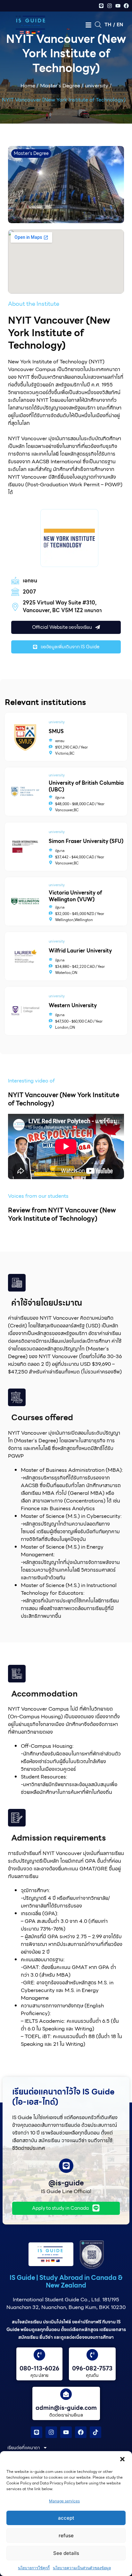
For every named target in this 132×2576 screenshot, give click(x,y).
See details (66, 2553)
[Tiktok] (95, 2432)
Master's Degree (60, 86)
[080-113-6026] (39, 2355)
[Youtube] (118, 6)
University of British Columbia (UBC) (86, 786)
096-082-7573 (92, 2368)
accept (66, 2518)
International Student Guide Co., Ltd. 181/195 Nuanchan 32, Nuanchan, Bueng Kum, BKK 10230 (66, 2303)
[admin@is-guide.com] (66, 2394)
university (97, 86)
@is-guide (66, 2183)
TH (108, 25)
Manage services (64, 2501)
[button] (122, 2459)
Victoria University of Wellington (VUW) (75, 896)
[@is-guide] (66, 2166)
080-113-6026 (39, 2368)
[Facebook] (126, 6)
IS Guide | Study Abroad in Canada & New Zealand (66, 2281)
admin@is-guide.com (66, 2408)
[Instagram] (110, 6)
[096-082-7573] (92, 2355)
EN (120, 25)
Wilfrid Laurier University (80, 951)
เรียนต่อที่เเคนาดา (24, 2448)
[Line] (101, 6)
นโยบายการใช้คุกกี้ (34, 2568)
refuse (66, 2535)
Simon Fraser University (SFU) (86, 841)
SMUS (56, 732)
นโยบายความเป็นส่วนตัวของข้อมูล (82, 2568)
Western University (73, 1005)
